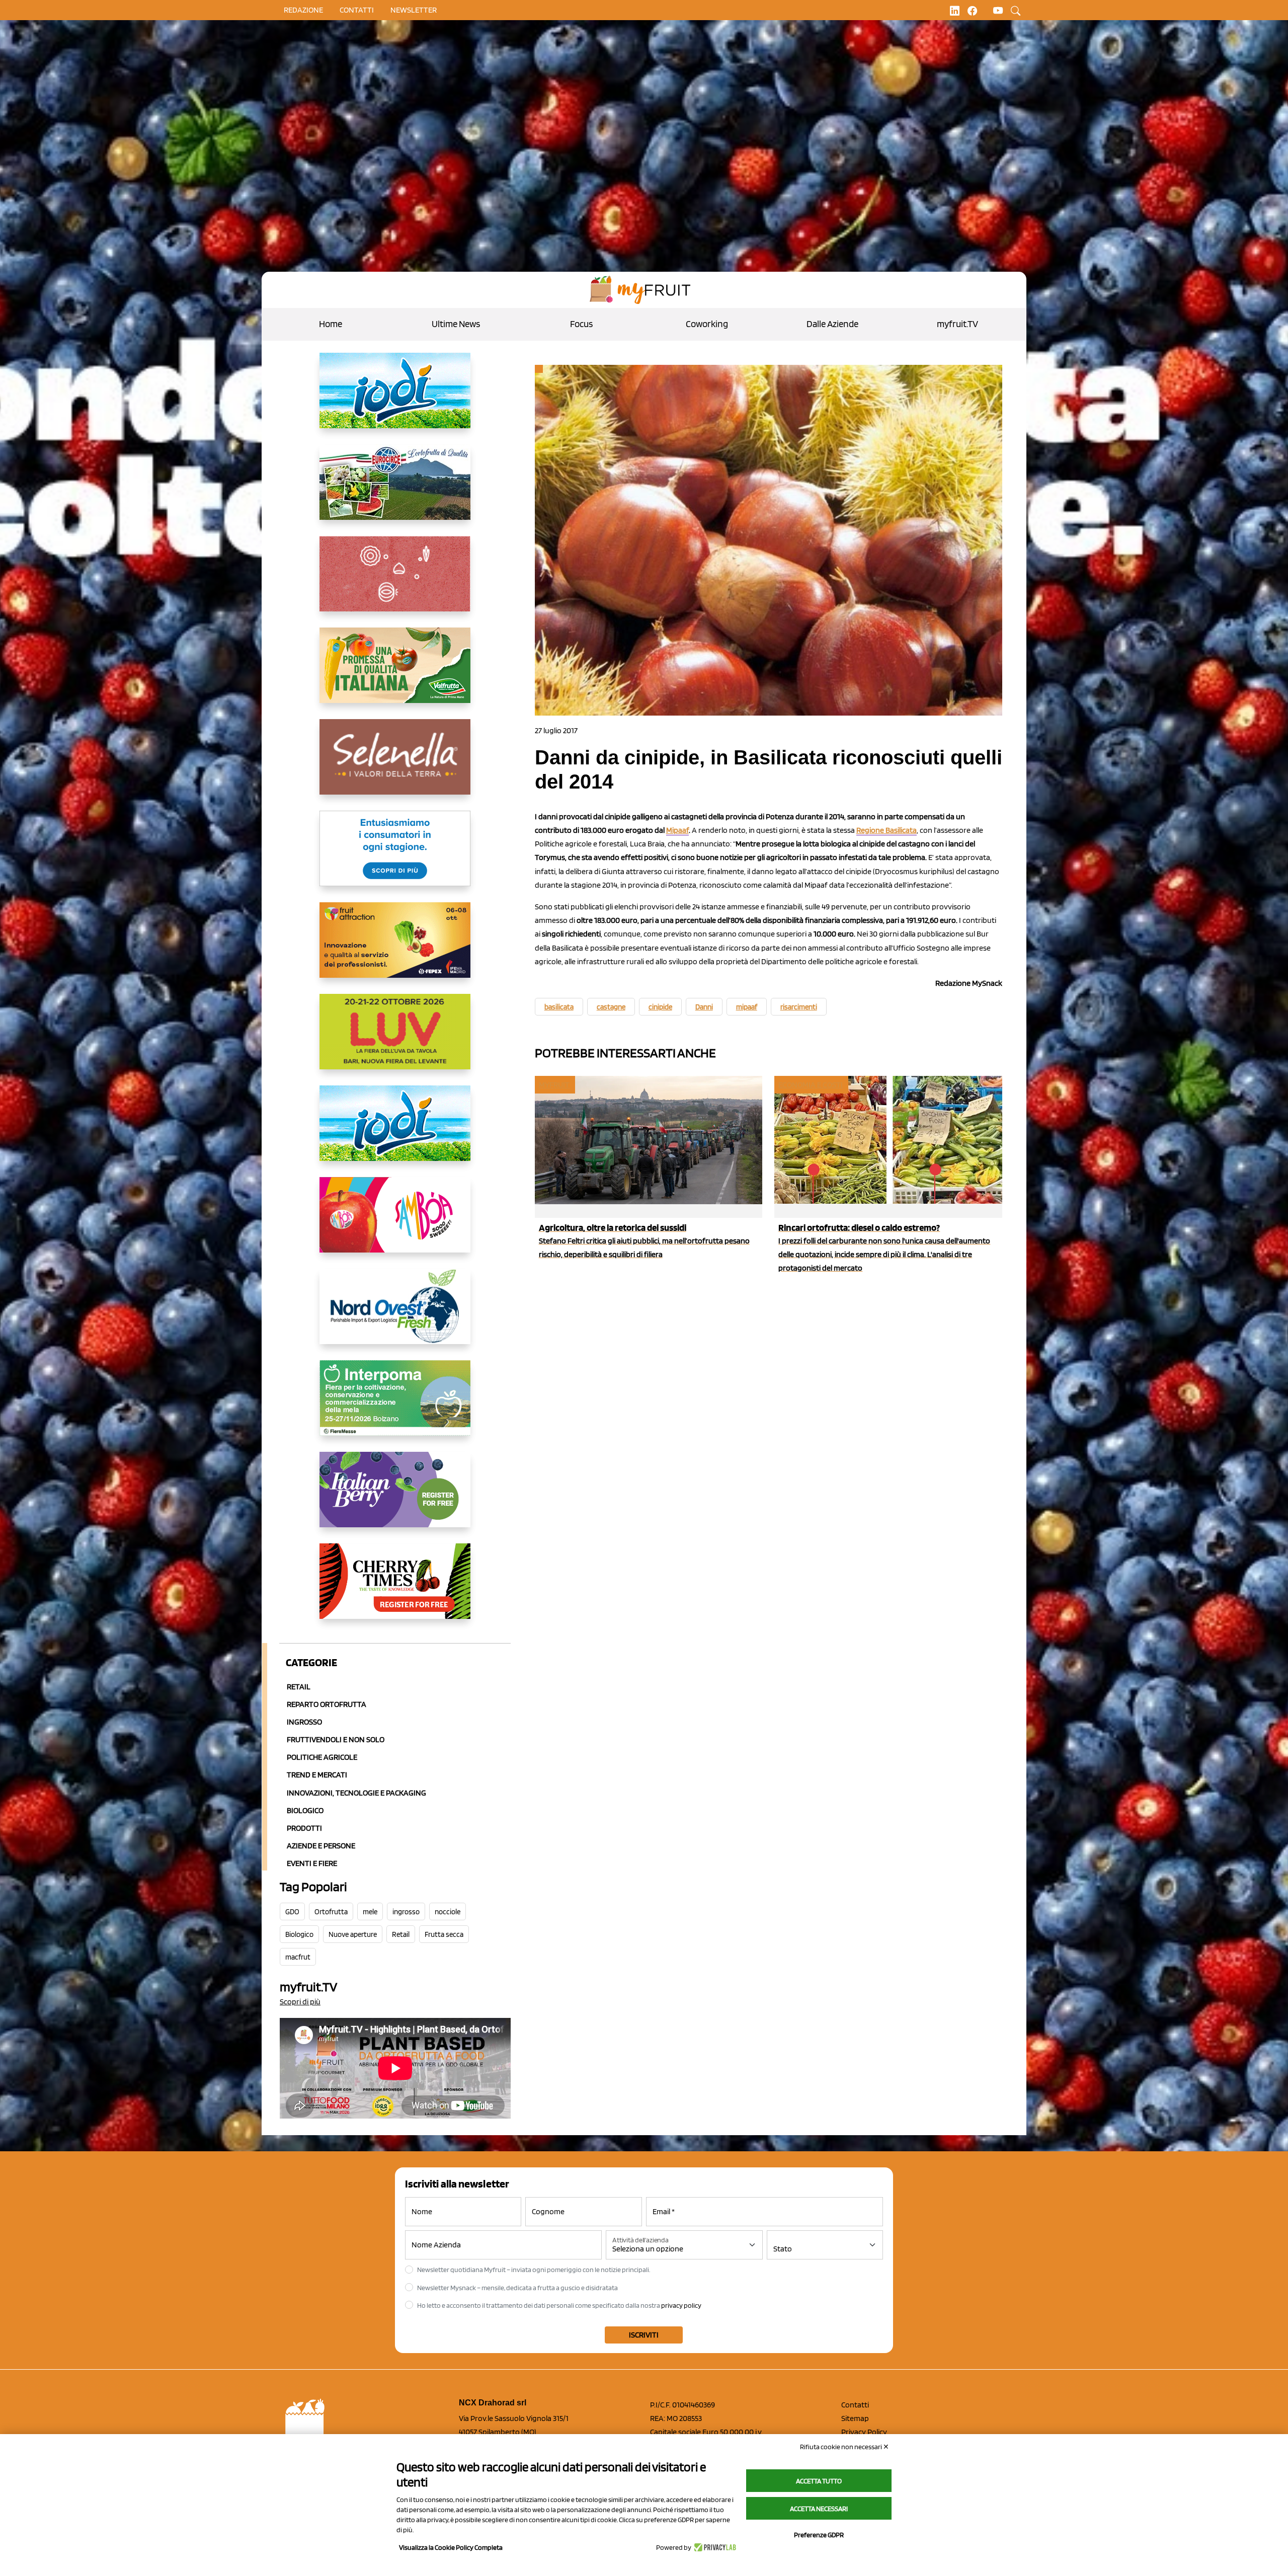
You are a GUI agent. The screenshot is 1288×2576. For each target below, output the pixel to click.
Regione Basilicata (887, 830)
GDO (292, 1912)
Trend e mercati (317, 1775)
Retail (299, 1687)
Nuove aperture (353, 1934)
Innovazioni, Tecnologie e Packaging (356, 1793)
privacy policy (681, 2305)
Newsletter (414, 10)
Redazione (303, 10)
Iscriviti (644, 2335)
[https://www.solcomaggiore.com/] (395, 582)
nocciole (448, 1912)
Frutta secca (444, 1934)
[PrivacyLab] (714, 2547)
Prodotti (304, 1828)
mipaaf (747, 1007)
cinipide (660, 1007)
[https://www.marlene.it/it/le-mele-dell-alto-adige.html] (395, 856)
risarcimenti (799, 1007)
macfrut (298, 1957)
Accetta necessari (819, 2509)
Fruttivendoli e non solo (336, 1739)
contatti (357, 10)
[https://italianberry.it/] (395, 1498)
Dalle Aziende (832, 324)
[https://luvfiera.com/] (395, 1040)
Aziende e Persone (321, 1846)
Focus (581, 324)
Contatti (855, 2405)
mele (370, 1912)
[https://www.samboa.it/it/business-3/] (395, 1223)
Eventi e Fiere (312, 1863)
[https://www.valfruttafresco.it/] (395, 673)
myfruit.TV (957, 324)
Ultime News (456, 324)
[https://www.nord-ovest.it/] (395, 1314)
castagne (611, 1007)
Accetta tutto (819, 2481)
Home (331, 324)
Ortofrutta (331, 1912)
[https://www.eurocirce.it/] (395, 490)
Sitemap (855, 2418)
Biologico (305, 1810)
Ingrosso (304, 1722)
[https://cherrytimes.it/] (395, 1589)
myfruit (554, 1085)
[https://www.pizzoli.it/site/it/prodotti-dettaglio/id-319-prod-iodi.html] (395, 399)
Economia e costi (811, 1085)
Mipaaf (677, 830)
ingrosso (406, 1912)
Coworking (707, 324)
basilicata (559, 1007)
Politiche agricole (322, 1757)
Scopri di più (300, 2002)
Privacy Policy (864, 2432)
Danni (704, 1007)
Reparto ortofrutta (327, 1704)
